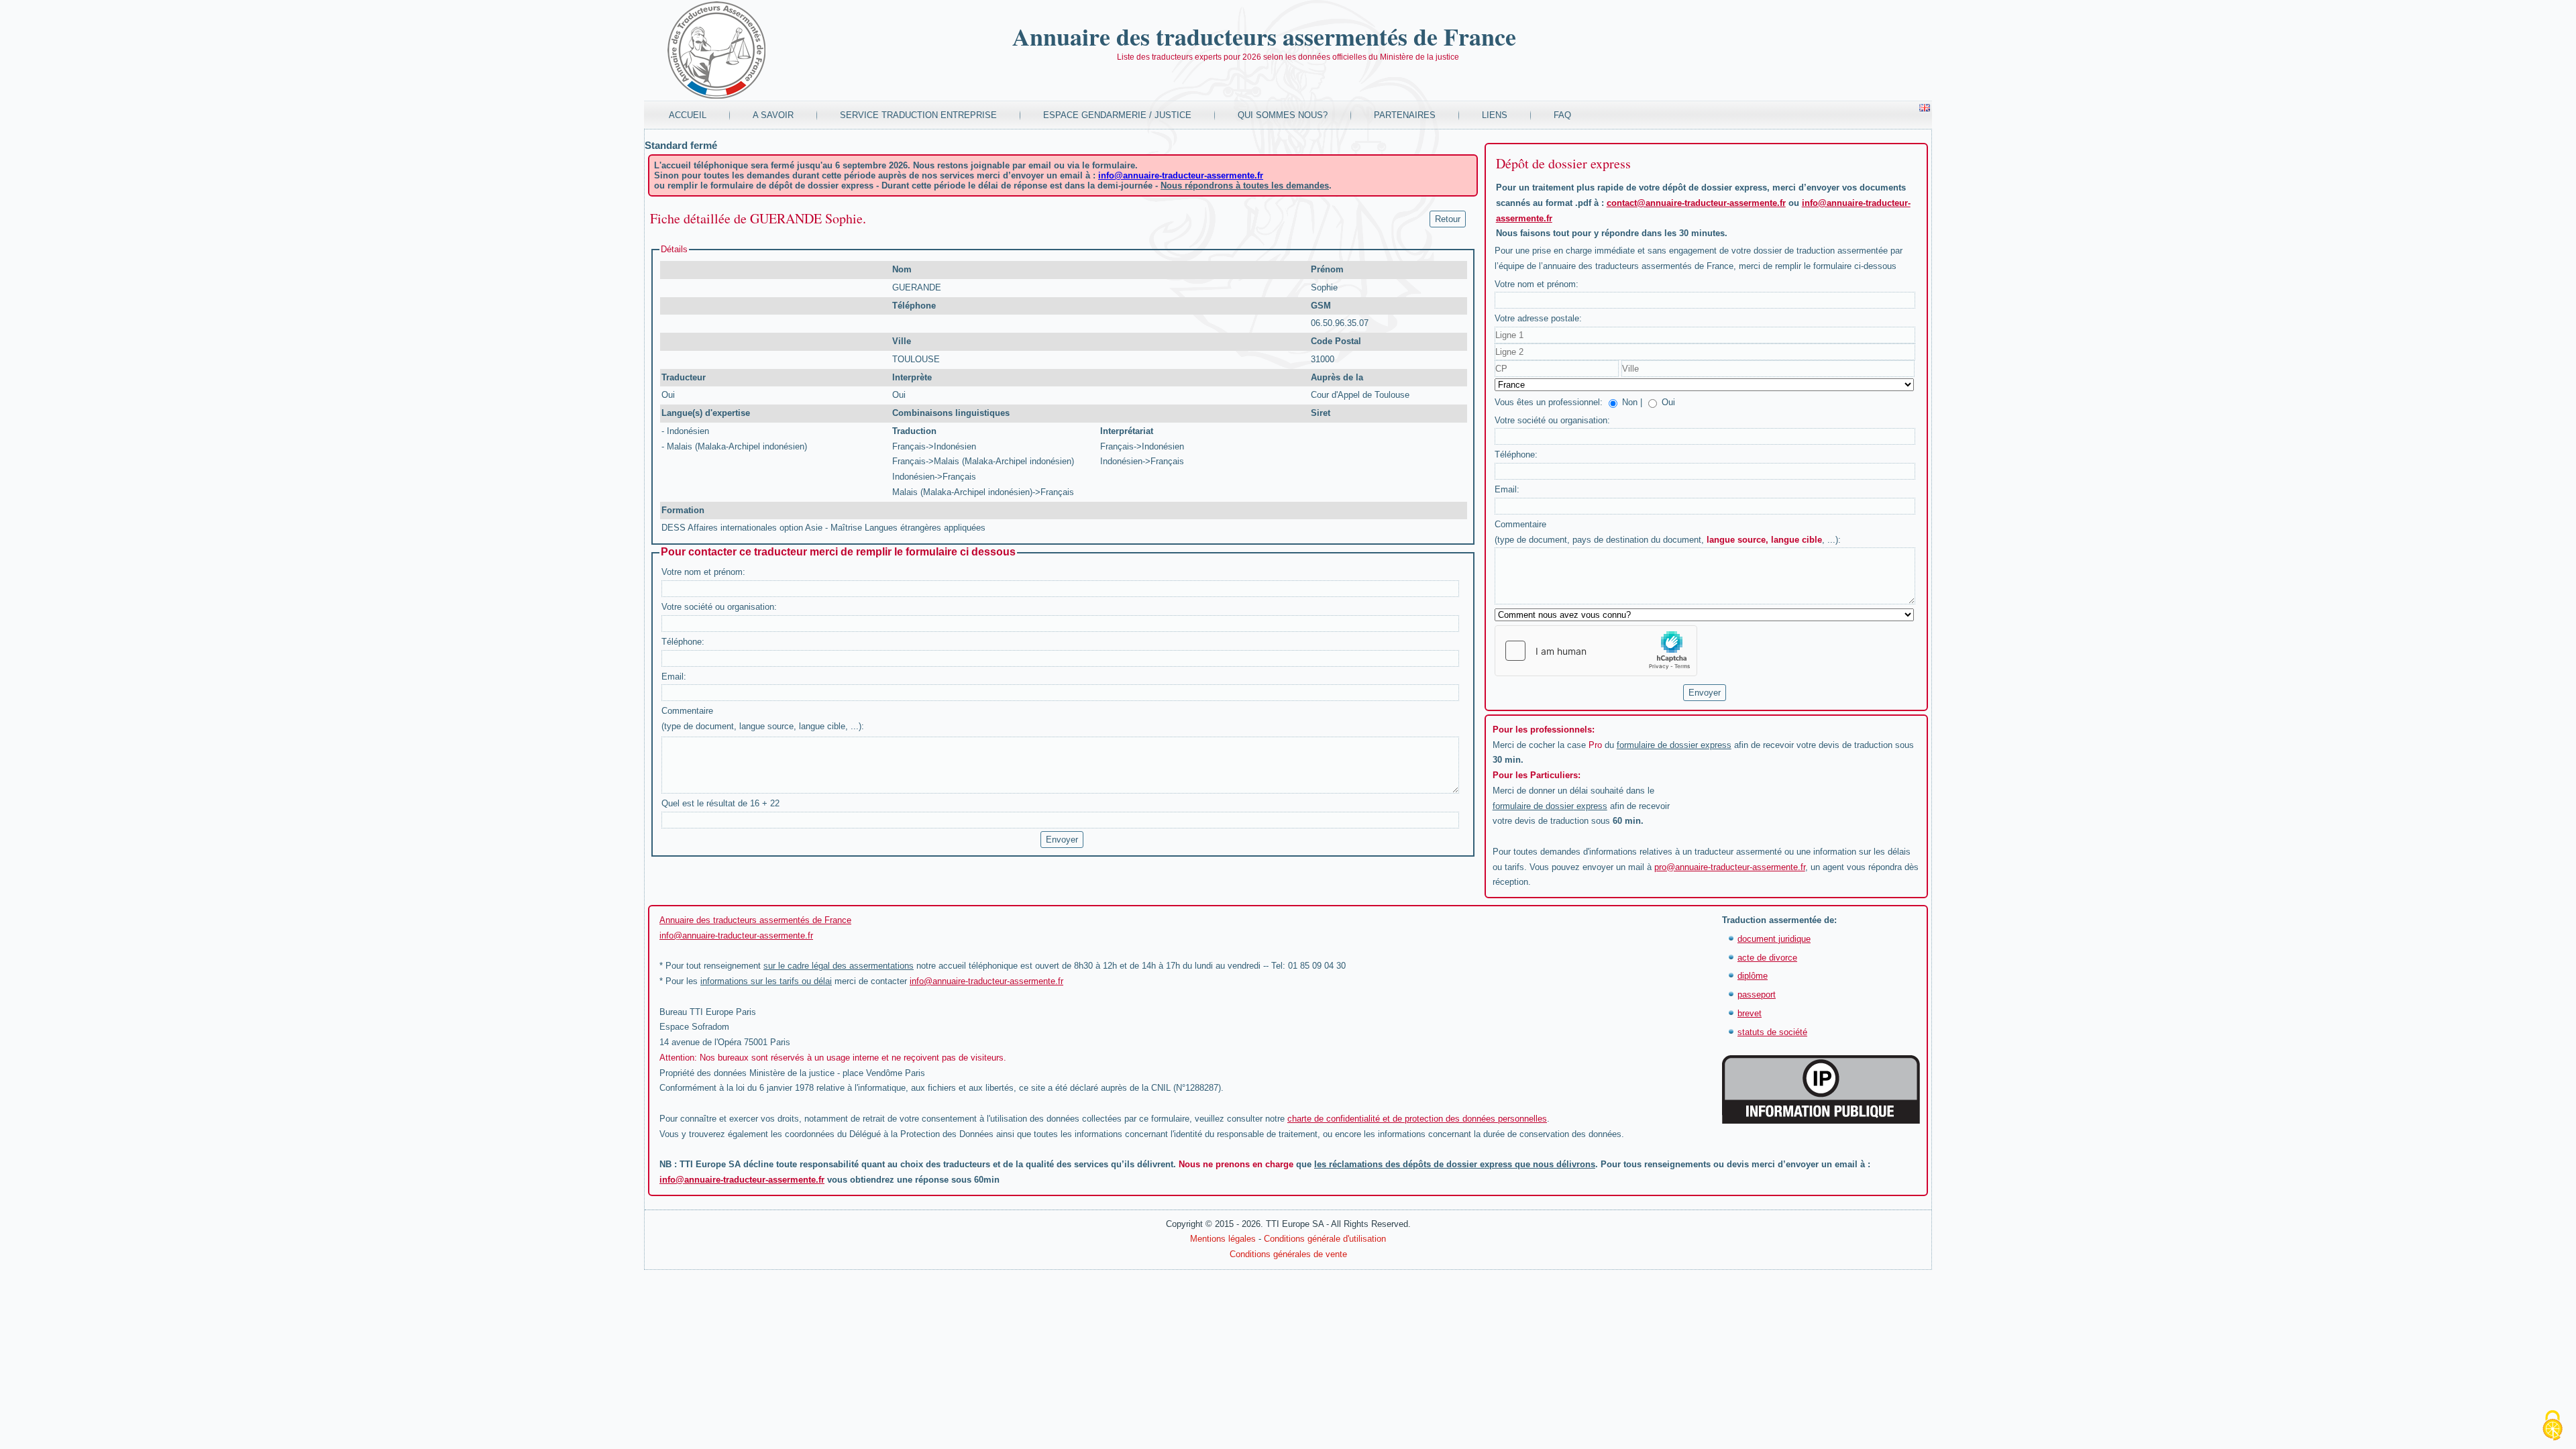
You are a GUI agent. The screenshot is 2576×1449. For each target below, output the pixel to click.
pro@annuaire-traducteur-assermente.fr (1730, 867)
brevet (1750, 1013)
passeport (1757, 995)
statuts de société (1772, 1032)
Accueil (688, 115)
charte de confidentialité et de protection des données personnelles (1417, 1119)
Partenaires (1405, 115)
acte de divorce (1767, 958)
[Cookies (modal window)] (2553, 1426)
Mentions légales (1223, 1239)
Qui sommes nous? (1283, 115)
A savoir (773, 115)
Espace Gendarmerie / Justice (1117, 115)
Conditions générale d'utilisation (1325, 1239)
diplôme (1753, 976)
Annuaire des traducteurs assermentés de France (1264, 36)
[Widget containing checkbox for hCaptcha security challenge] (1596, 651)
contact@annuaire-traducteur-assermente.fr (1696, 203)
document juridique (1774, 939)
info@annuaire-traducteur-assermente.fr (1181, 175)
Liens (1495, 115)
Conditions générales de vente (1288, 1254)
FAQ (1562, 115)
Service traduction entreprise (918, 115)
